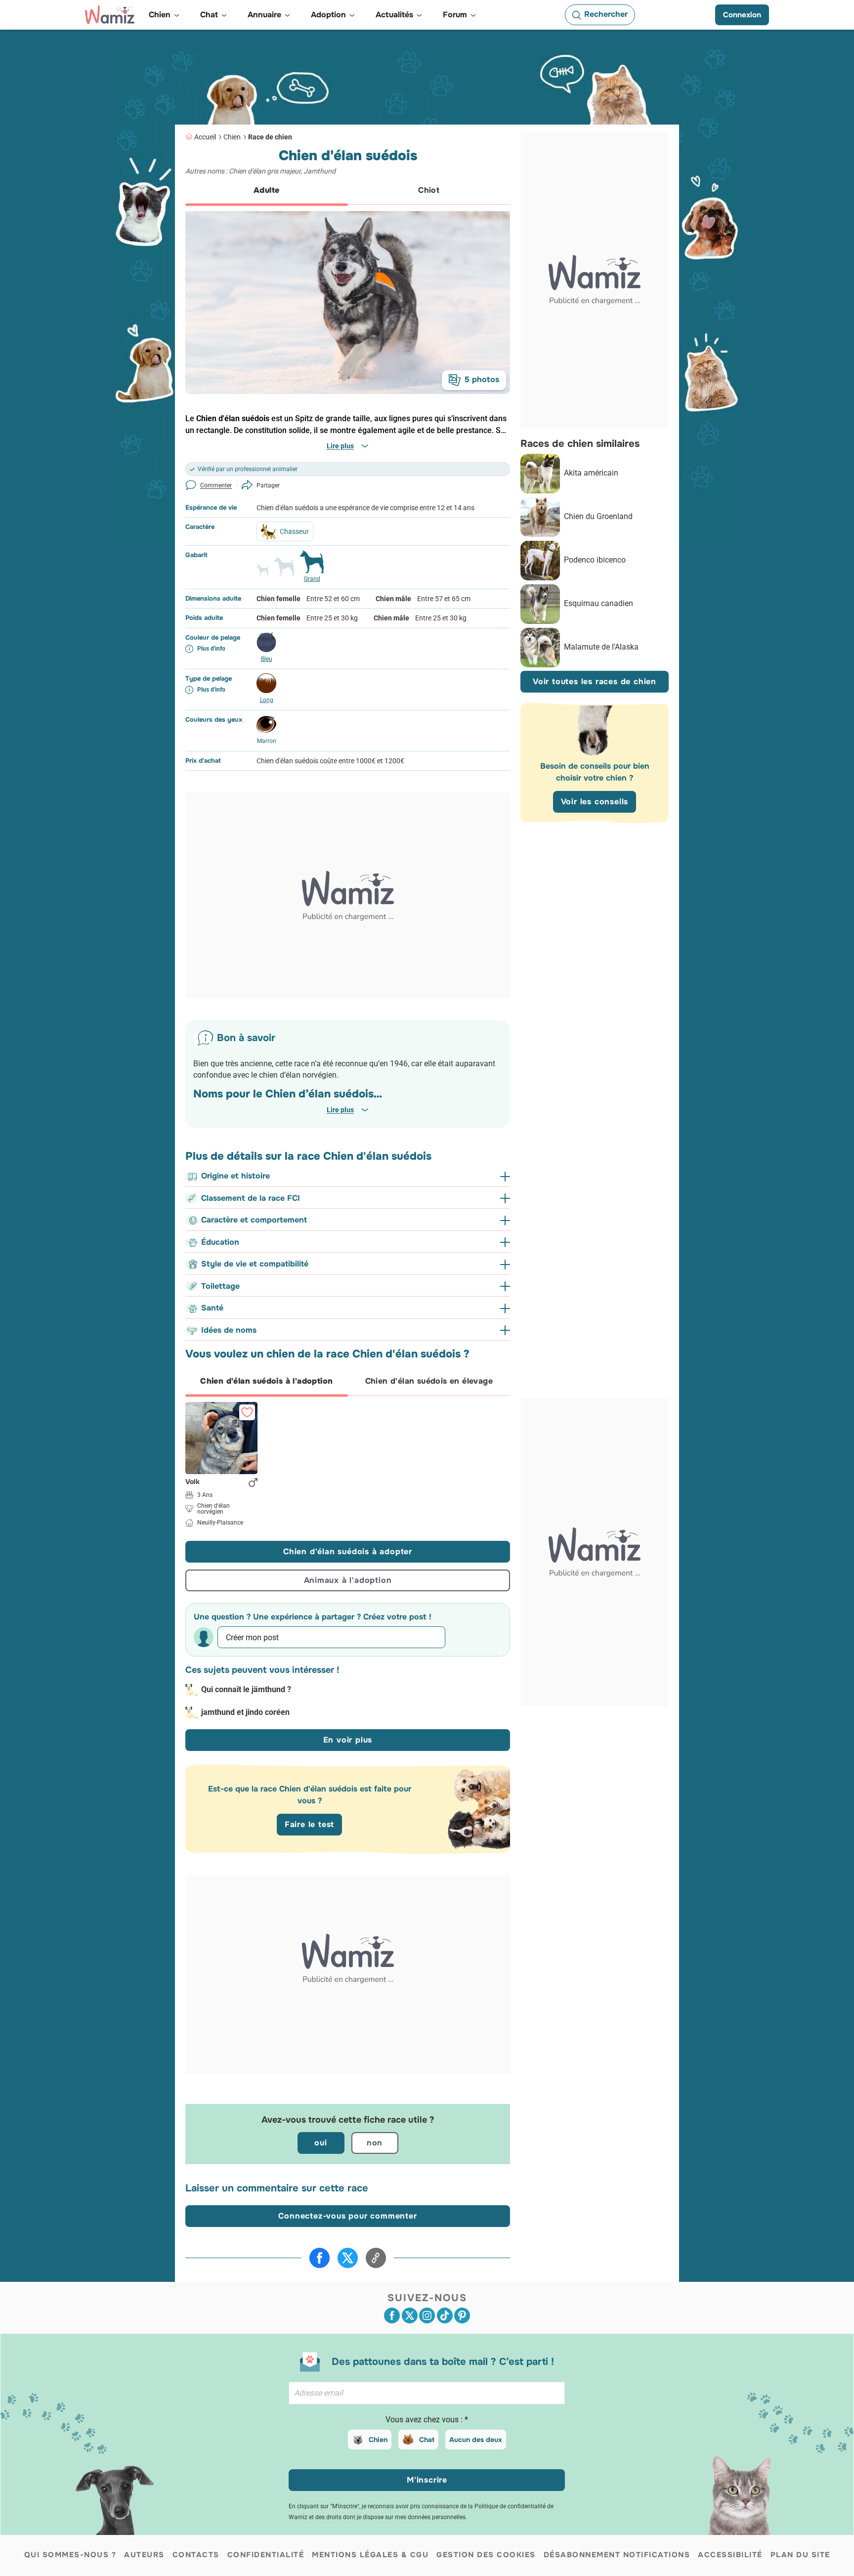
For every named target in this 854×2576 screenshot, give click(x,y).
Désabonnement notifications (617, 2555)
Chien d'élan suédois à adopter (348, 1551)
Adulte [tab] (266, 190)
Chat (427, 2440)
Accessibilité (730, 2555)
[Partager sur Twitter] (348, 2258)
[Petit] (262, 574)
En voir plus (348, 1740)
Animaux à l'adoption (348, 1580)
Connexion (742, 15)
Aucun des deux (476, 2440)
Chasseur (294, 531)
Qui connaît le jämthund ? (246, 1689)
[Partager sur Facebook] (320, 2258)
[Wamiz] (110, 15)
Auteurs (144, 2555)
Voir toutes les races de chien (595, 682)
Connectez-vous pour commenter (347, 2216)
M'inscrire (427, 2480)
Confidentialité (266, 2555)
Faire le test (309, 1824)
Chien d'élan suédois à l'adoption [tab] (266, 1381)
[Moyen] (284, 570)
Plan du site (800, 2555)
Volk (192, 1482)
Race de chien (270, 137)
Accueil (205, 137)
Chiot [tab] (429, 190)
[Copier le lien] (376, 2258)
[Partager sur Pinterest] (462, 2315)
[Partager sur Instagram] (427, 2315)
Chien (232, 137)
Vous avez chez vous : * (427, 2420)
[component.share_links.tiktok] (445, 2315)
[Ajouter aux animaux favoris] (247, 1412)
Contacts (196, 2555)
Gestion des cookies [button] (486, 2555)
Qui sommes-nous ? (70, 2555)
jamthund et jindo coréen (245, 1712)
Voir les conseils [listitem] (595, 802)
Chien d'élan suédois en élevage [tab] (429, 1381)
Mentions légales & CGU (370, 2555)
